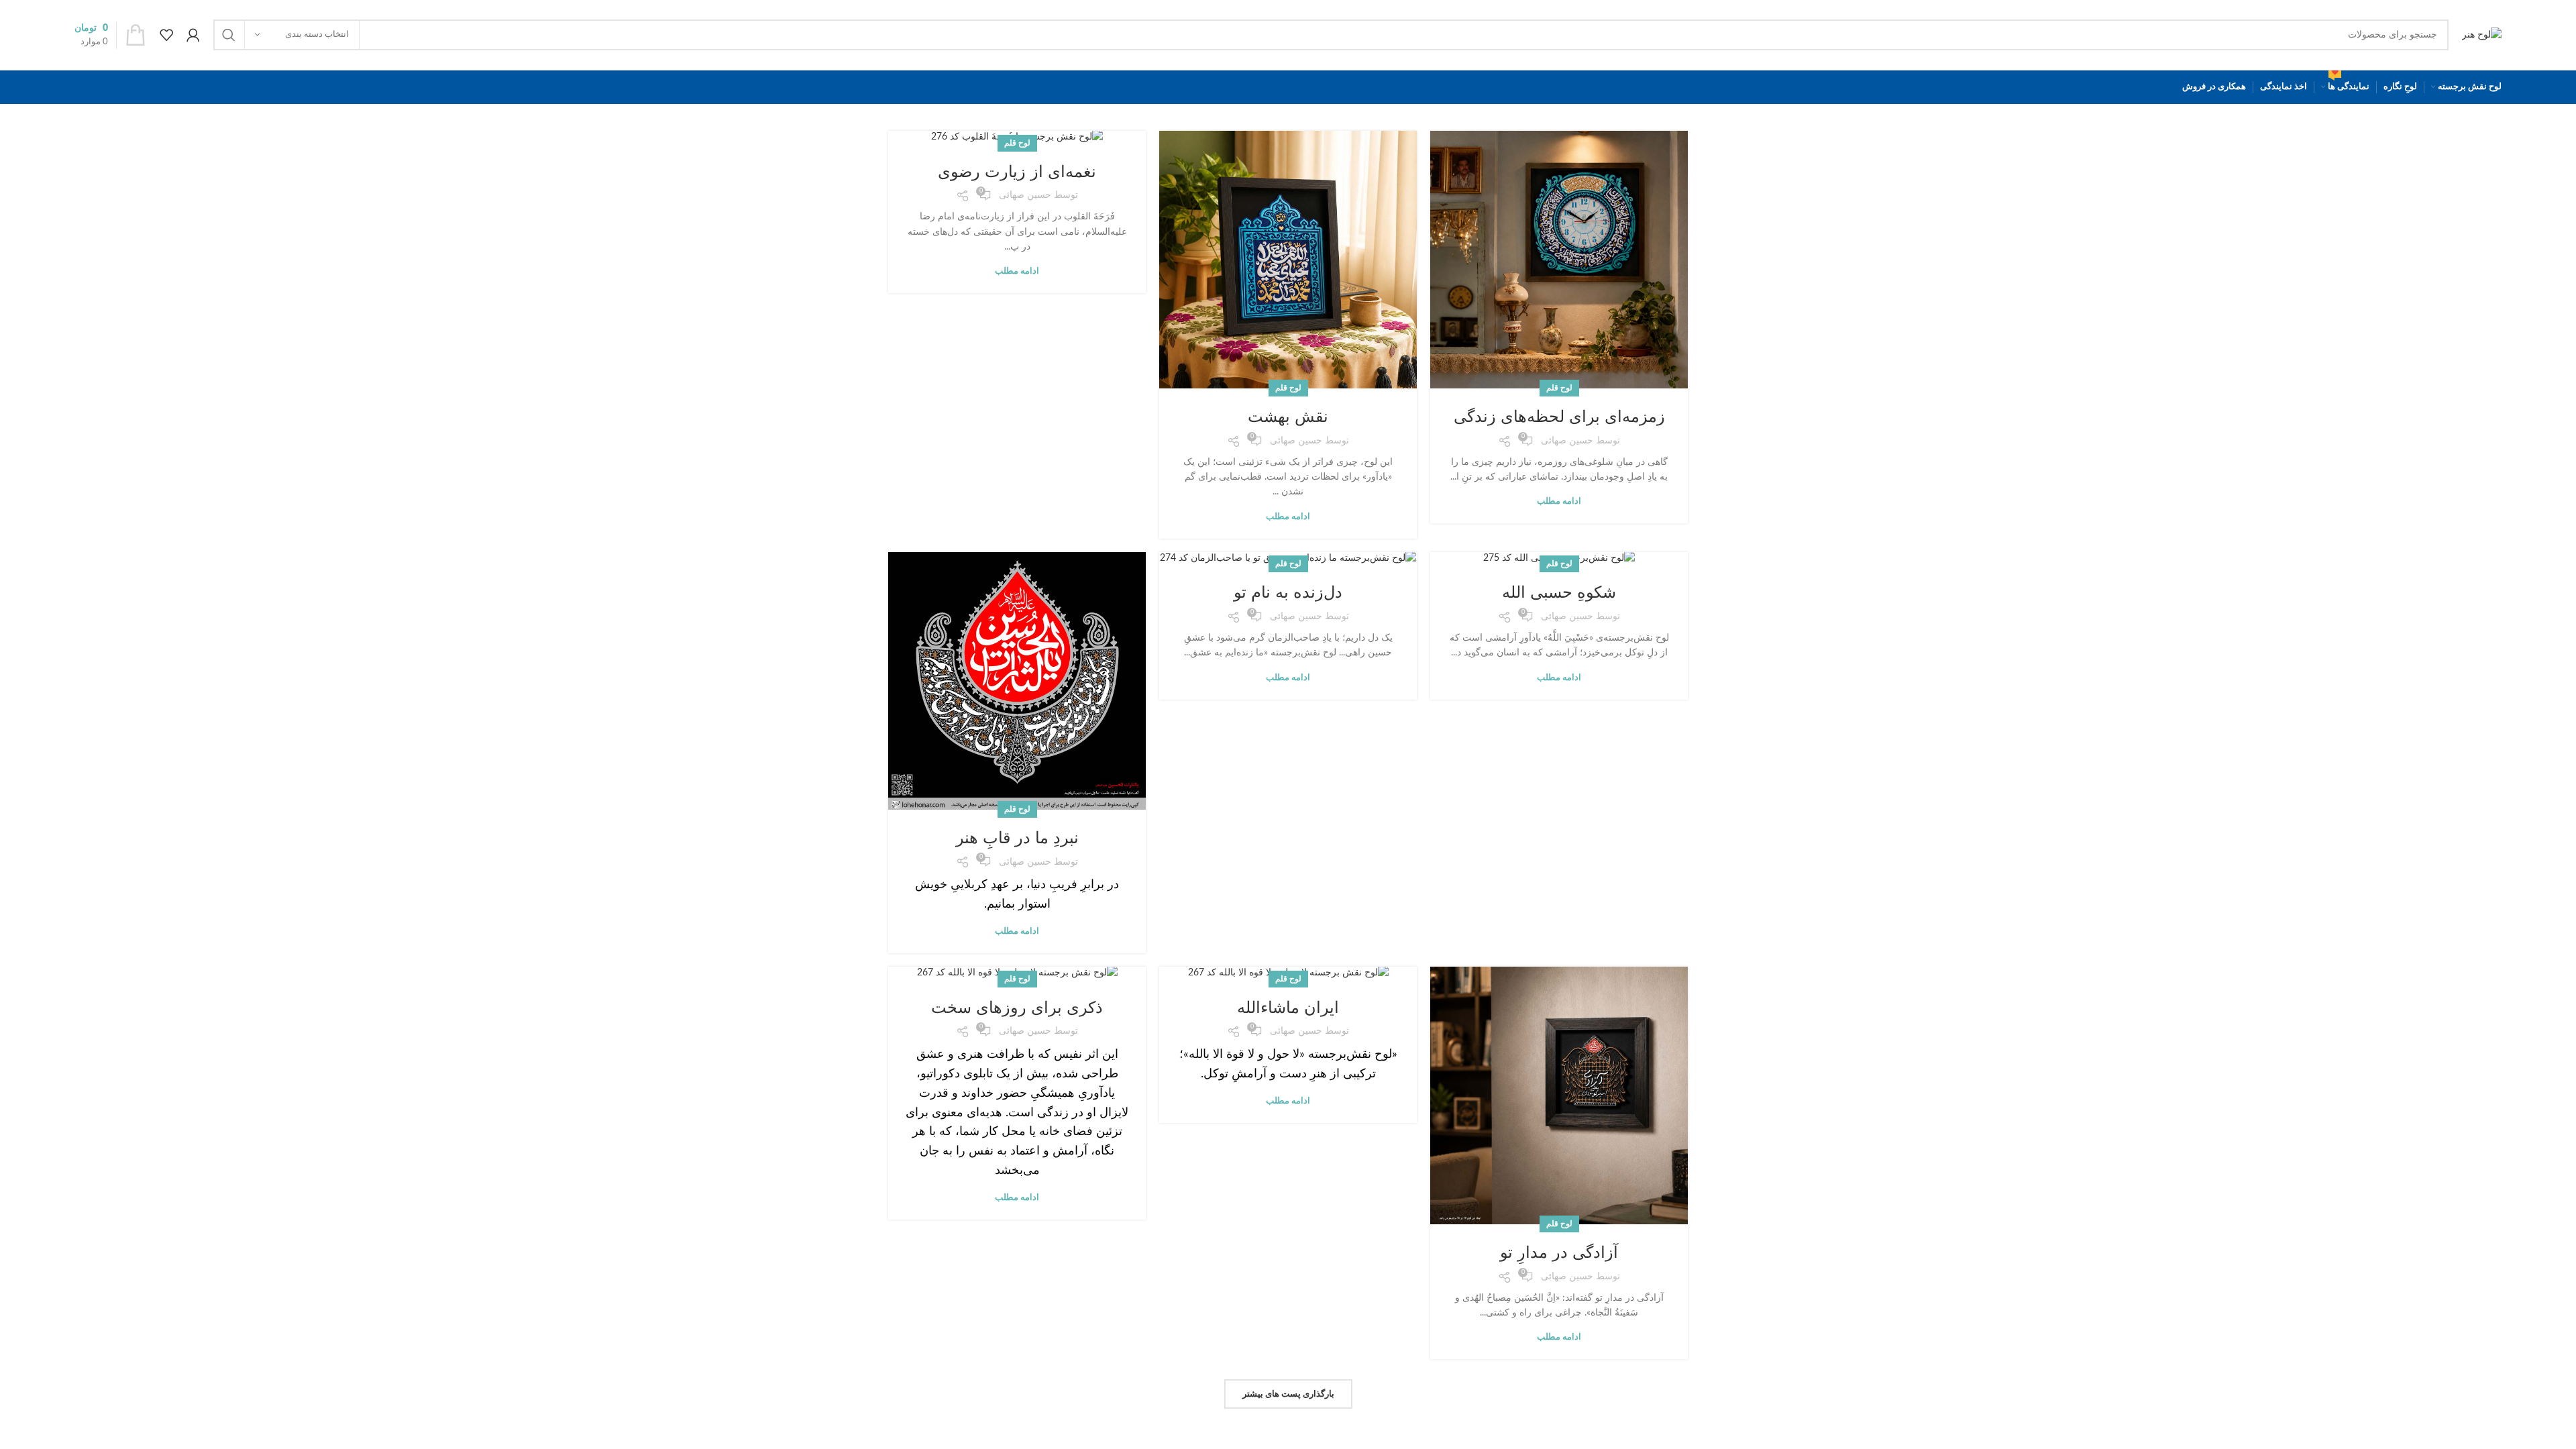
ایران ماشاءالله (1288, 1007)
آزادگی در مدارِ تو (1559, 1252)
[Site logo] (2482, 35)
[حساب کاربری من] (193, 35)
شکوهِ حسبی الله (1559, 592)
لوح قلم (1559, 388)
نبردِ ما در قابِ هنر (1017, 838)
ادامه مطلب (1559, 501)
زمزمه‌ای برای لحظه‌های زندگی (1559, 416)
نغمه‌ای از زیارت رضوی (1017, 171)
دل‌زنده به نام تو (1288, 592)
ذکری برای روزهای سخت (1017, 1007)
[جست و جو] (229, 35)
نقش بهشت (1288, 416)
